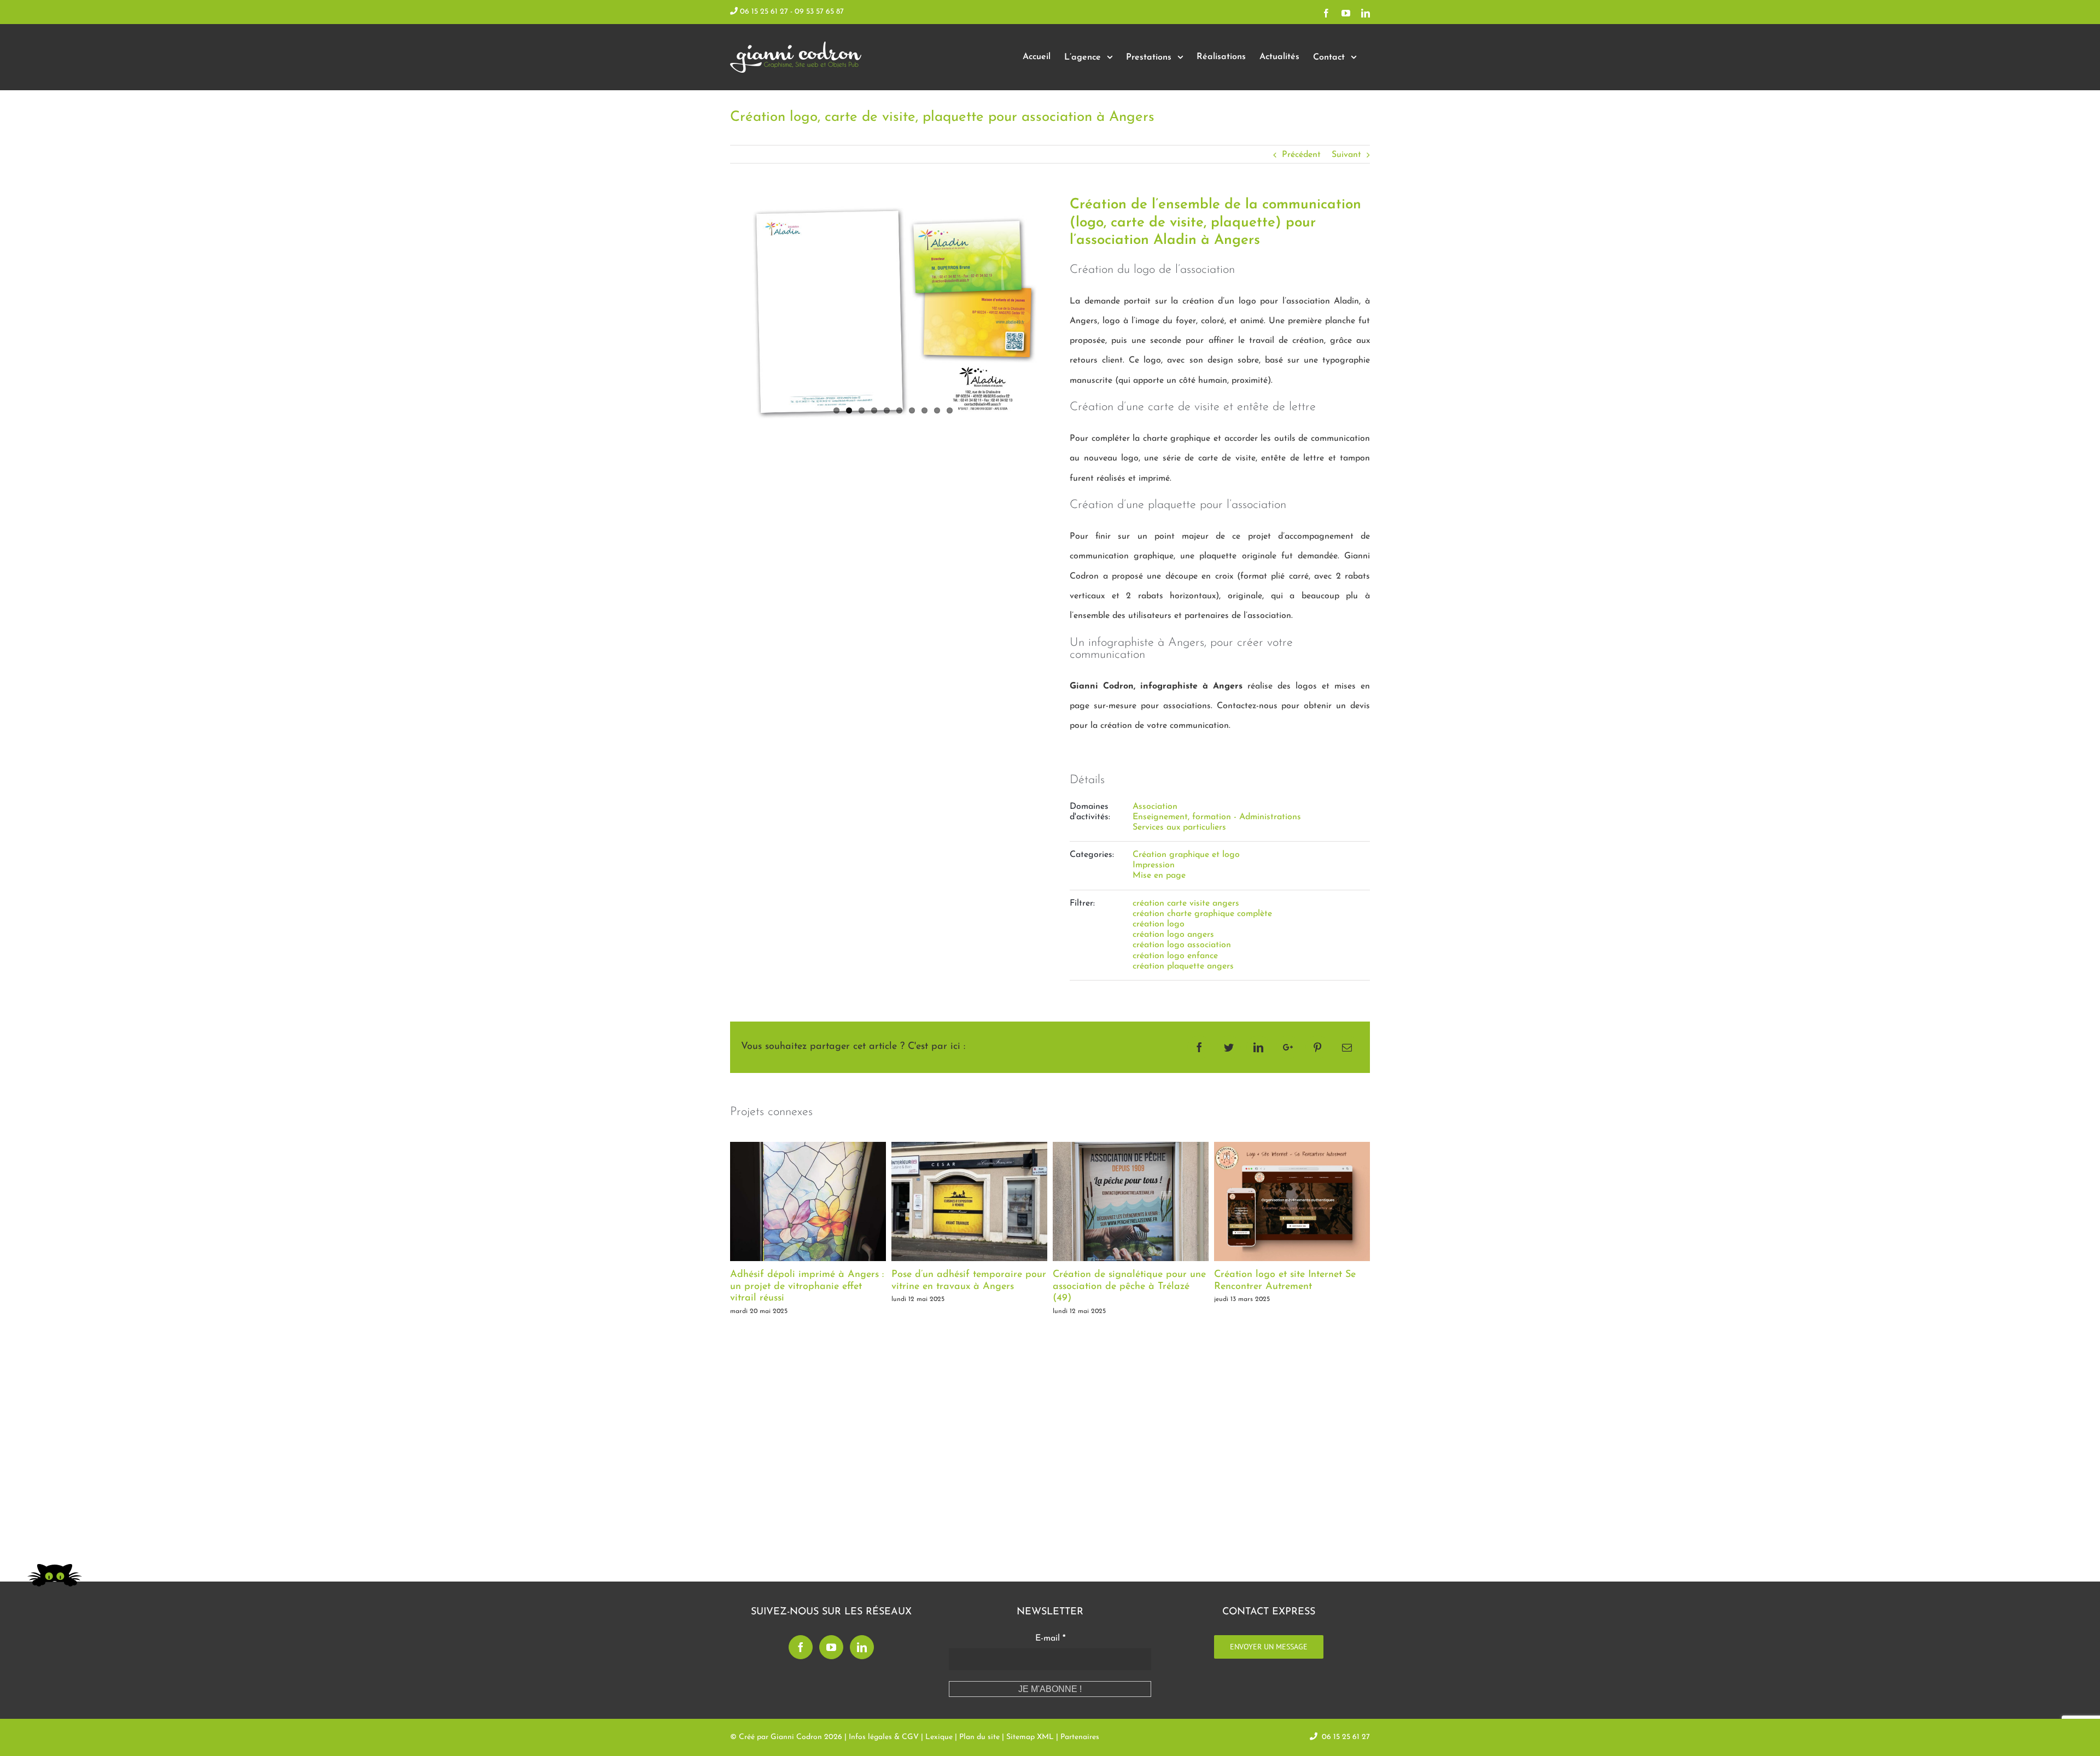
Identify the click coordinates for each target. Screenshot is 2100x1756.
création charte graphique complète (1202, 914)
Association (1155, 807)
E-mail (1050, 1638)
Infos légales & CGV (884, 1737)
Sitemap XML (1030, 1737)
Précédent (1301, 155)
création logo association (1182, 945)
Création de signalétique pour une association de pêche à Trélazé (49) (968, 1287)
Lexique (939, 1737)
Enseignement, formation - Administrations (1217, 817)
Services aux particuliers (1179, 827)
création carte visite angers (1186, 903)
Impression (1154, 865)
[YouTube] (831, 1647)
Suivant (1346, 155)
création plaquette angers (1183, 966)
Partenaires (1080, 1737)
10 (950, 410)
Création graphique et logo (1186, 855)
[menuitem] (1037, 57)
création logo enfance (1175, 956)
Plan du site (979, 1737)
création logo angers (1173, 935)
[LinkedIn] (862, 1647)
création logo (1159, 924)
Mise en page (1159, 876)
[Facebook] (801, 1647)
